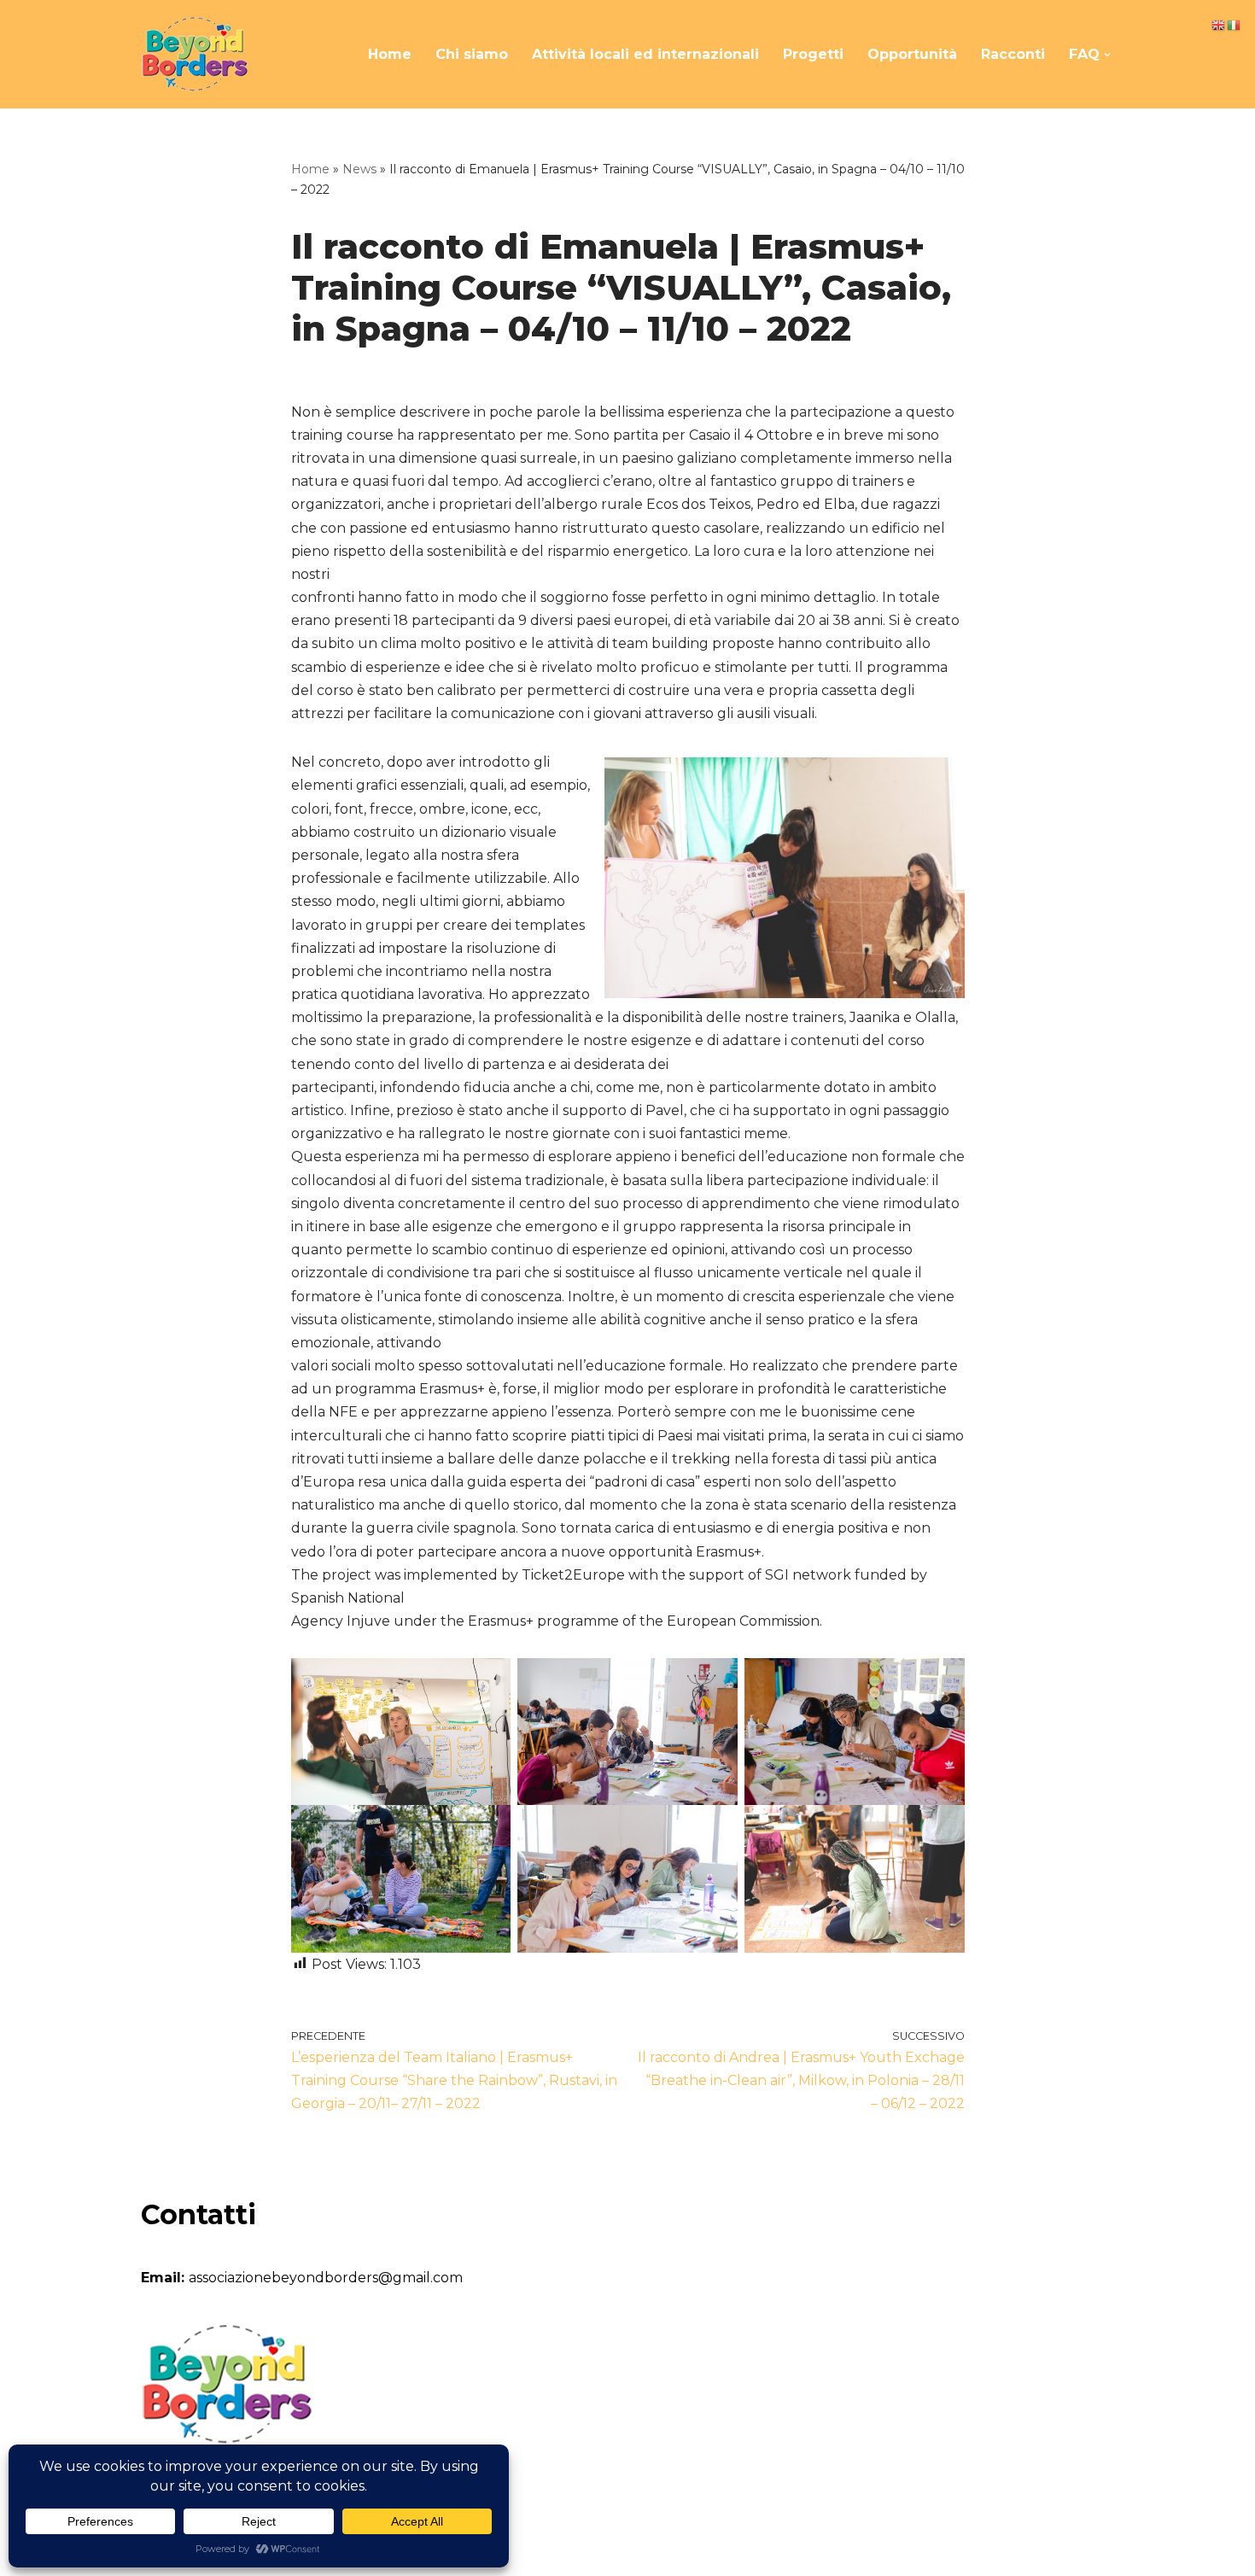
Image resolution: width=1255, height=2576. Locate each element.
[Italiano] (1235, 24)
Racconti (1013, 54)
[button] (1107, 55)
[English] (1219, 24)
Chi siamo (472, 54)
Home (390, 54)
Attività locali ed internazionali (645, 54)
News (359, 169)
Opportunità (912, 54)
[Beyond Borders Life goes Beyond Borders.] (194, 54)
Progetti (813, 54)
